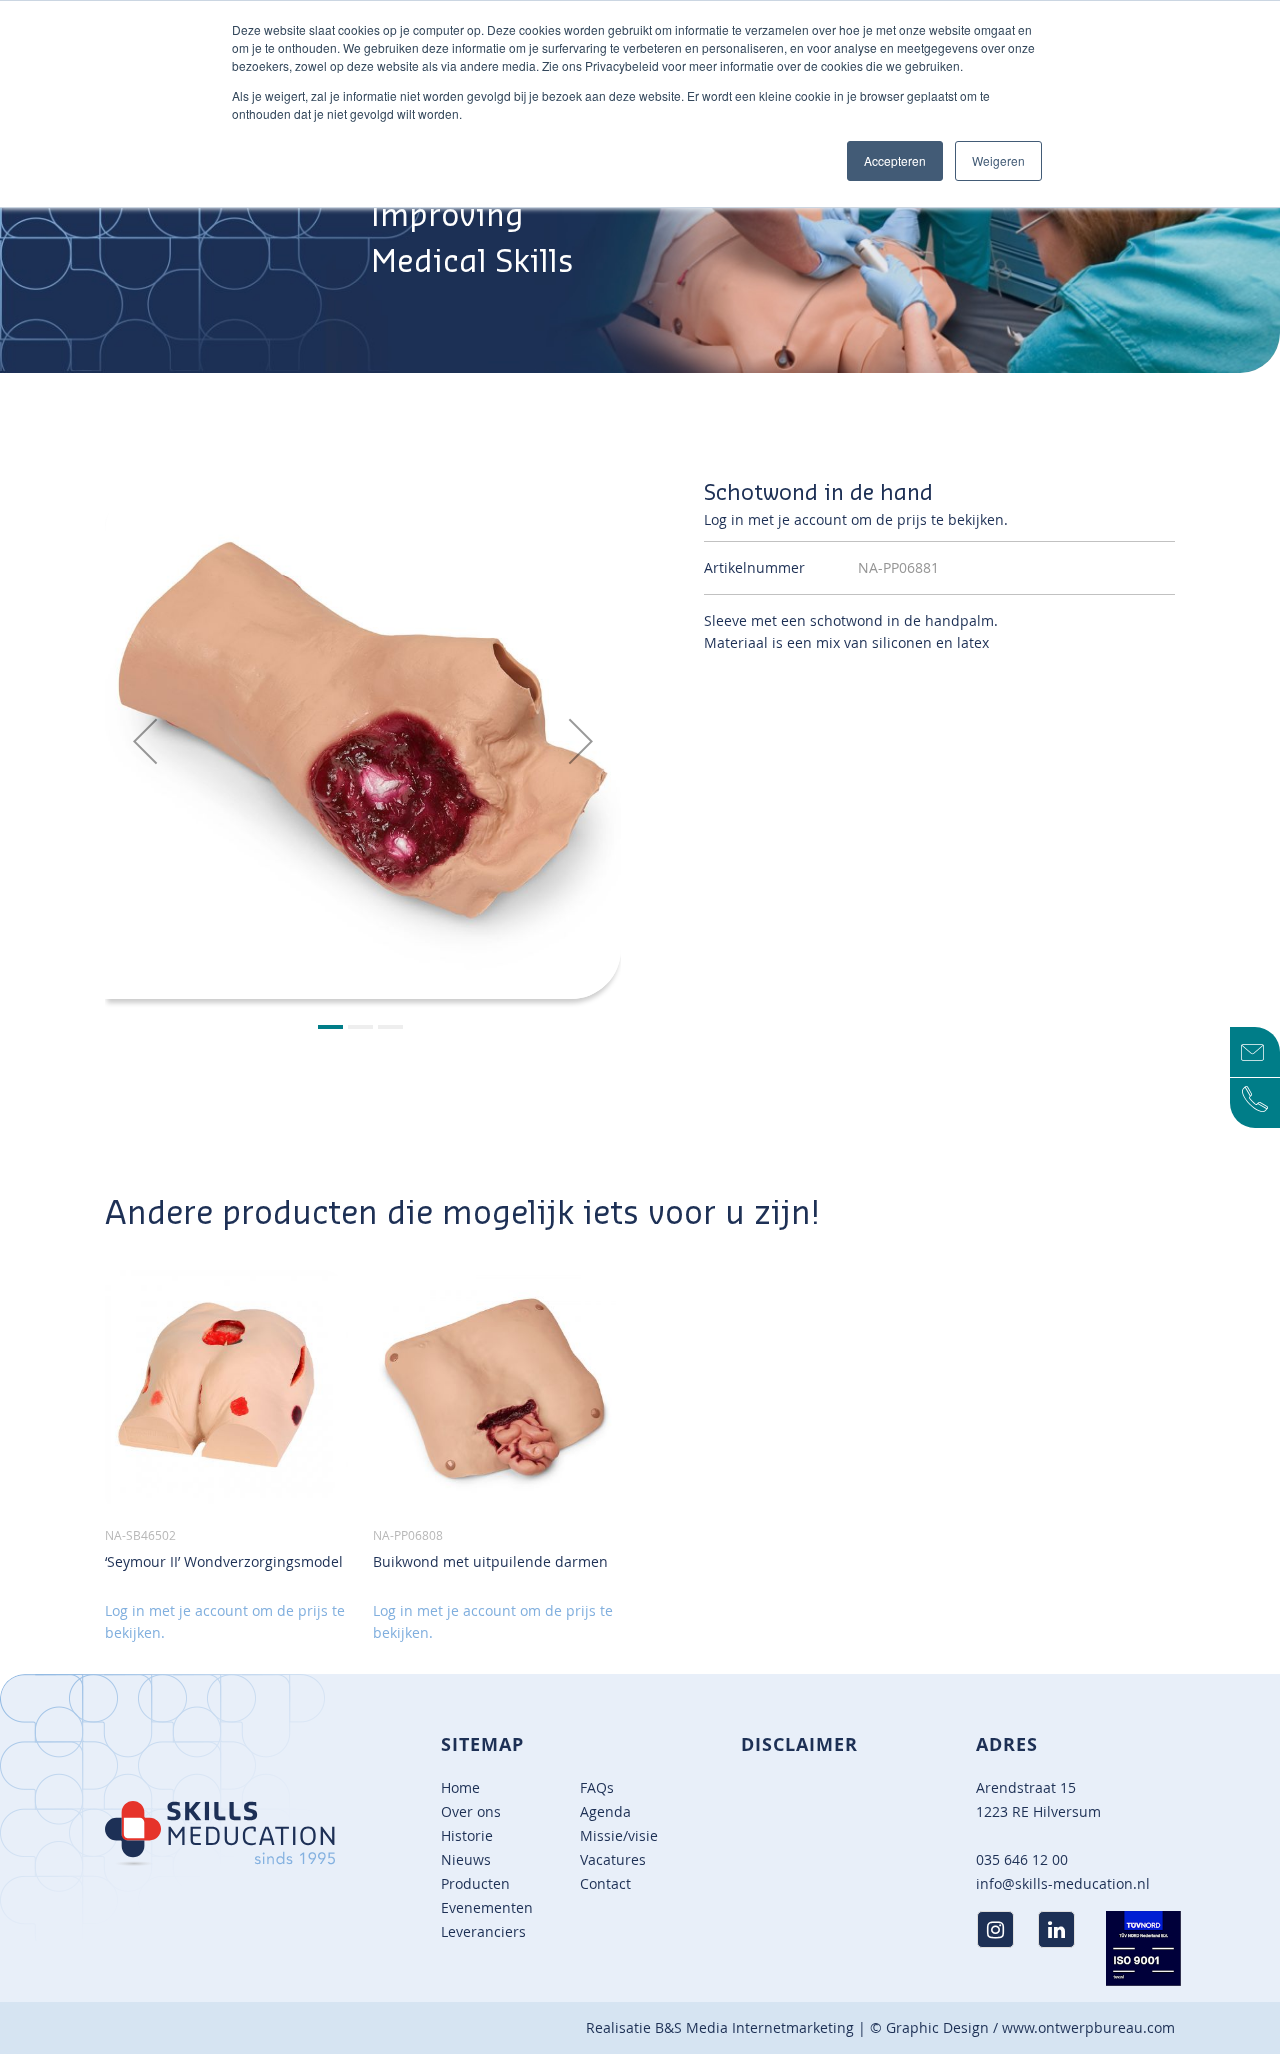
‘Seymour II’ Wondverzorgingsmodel (224, 1561)
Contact (605, 1883)
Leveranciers (483, 1931)
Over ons (471, 1811)
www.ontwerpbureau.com (1088, 2027)
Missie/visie (619, 1835)
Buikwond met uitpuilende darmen (490, 1561)
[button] (145, 740)
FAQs (597, 1787)
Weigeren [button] (998, 160)
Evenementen (487, 1907)
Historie (467, 1835)
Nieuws (466, 1859)
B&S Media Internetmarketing (754, 2027)
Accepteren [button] (895, 160)
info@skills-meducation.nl (1063, 1883)
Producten (475, 1883)
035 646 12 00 (1022, 1859)
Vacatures (613, 1859)
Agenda (605, 1811)
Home (460, 1787)
